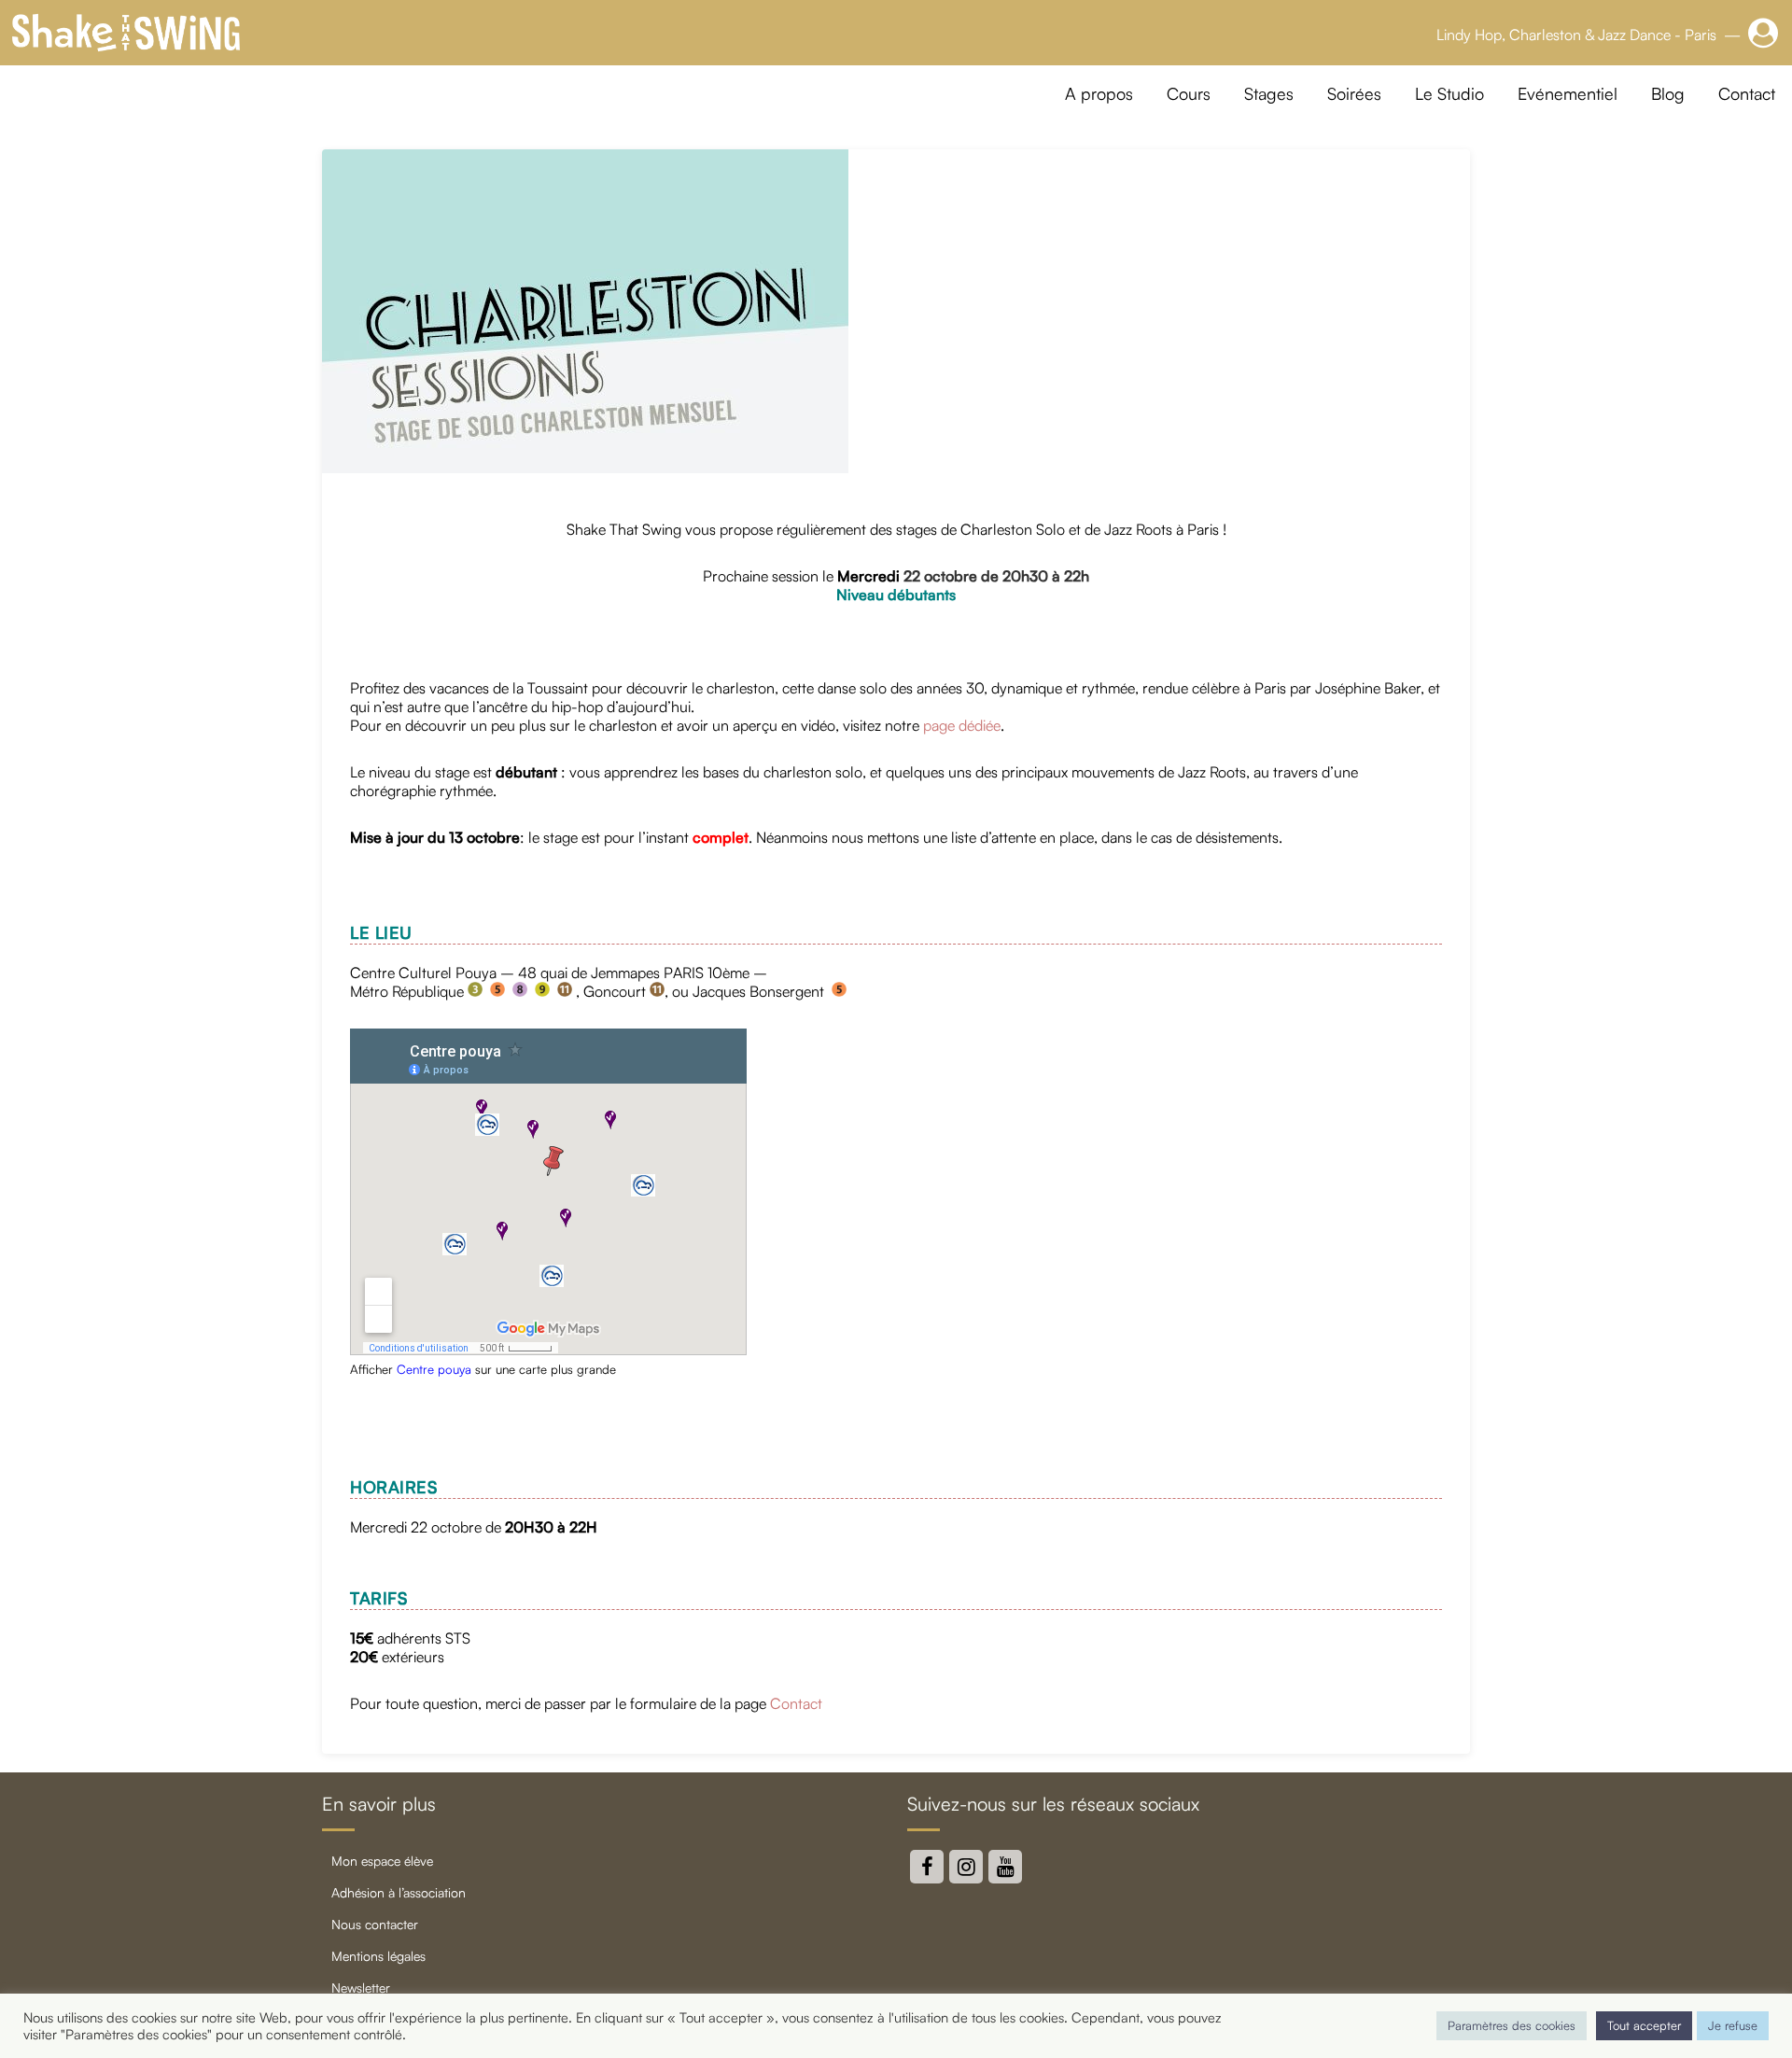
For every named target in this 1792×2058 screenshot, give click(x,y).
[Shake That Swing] (126, 33)
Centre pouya (434, 1369)
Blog (1668, 93)
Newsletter (361, 1988)
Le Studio (1449, 93)
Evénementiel (1568, 93)
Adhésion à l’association (399, 1892)
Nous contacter (375, 1924)
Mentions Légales (378, 1956)
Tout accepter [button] (1644, 2025)
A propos (1099, 93)
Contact (1747, 93)
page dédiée (962, 725)
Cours (1189, 93)
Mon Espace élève (382, 1861)
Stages (1269, 93)
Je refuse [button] (1733, 2025)
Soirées (1354, 93)
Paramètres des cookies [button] (1512, 2025)
